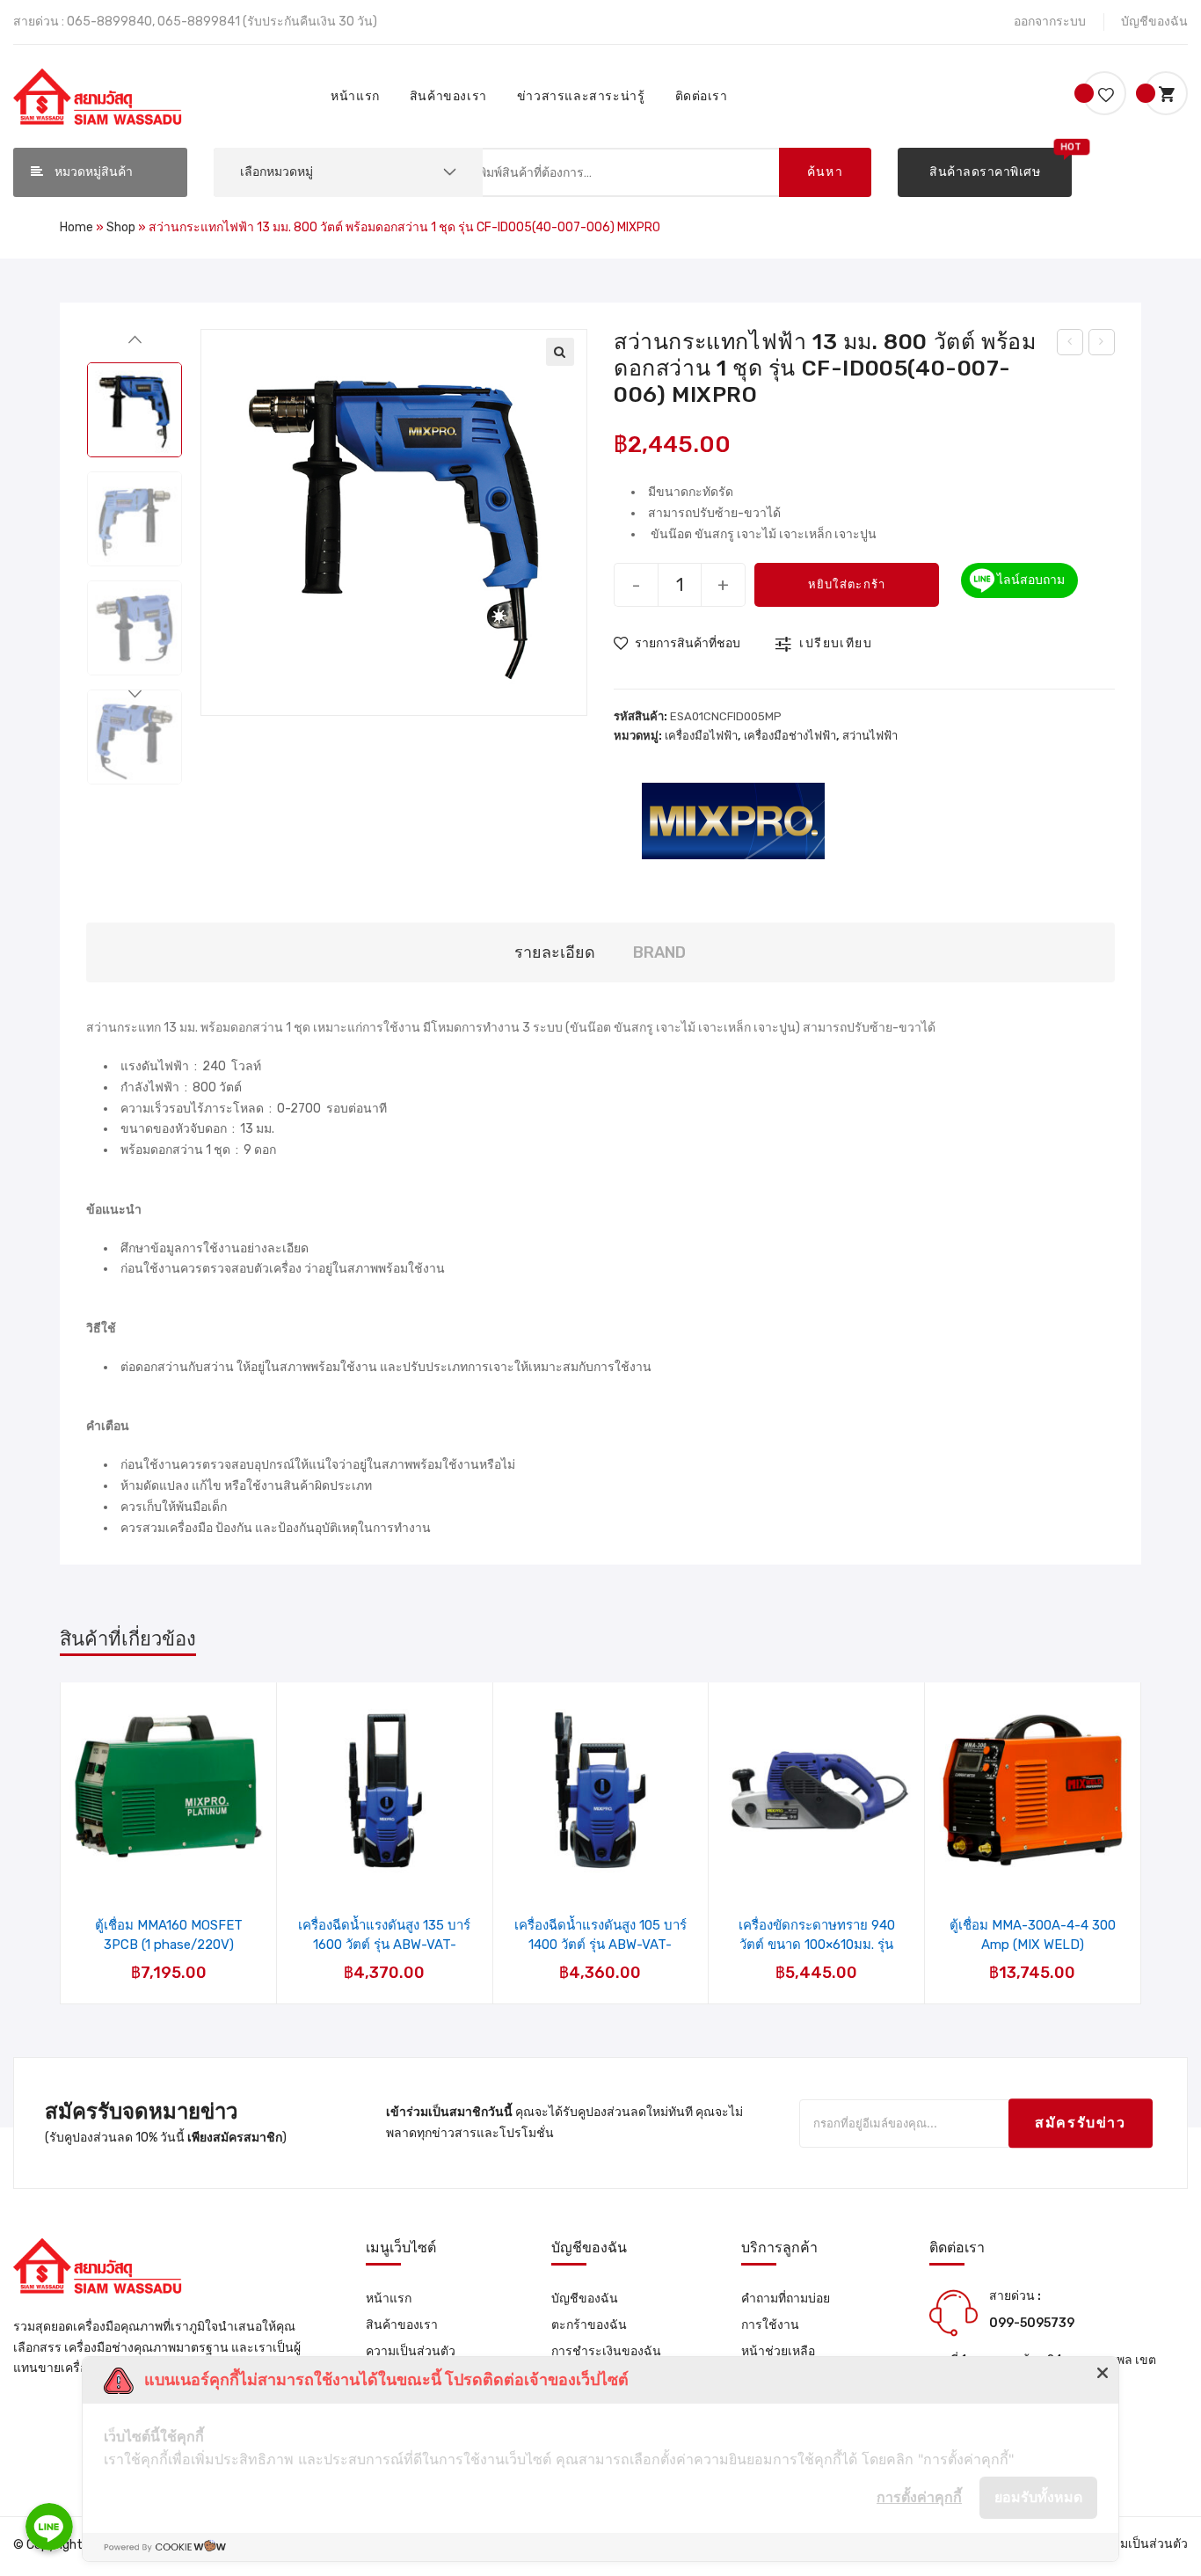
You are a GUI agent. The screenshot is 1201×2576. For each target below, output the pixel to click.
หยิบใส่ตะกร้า (847, 584)
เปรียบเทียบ (836, 643)
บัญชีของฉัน (1154, 22)
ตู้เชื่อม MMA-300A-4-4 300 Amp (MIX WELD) (1033, 1935)
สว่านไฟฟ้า (870, 736)
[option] (135, 410)
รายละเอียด (555, 952)
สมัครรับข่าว (1080, 2124)
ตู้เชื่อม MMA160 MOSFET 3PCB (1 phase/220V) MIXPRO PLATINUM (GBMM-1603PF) (168, 1935)
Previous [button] (135, 344)
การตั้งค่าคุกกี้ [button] (919, 2497)
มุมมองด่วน (180, 1844)
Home (76, 227)
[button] (985, 172)
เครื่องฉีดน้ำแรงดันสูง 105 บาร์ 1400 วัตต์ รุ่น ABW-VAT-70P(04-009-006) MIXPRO (600, 1935)
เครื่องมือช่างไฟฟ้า (790, 736)
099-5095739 (1032, 2323)
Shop (121, 227)
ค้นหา (826, 172)
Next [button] (135, 699)
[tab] (555, 953)
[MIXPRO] (733, 819)
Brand (659, 952)
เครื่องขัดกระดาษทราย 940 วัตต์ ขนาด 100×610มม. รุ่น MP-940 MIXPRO (817, 1935)
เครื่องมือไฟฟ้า (701, 736)
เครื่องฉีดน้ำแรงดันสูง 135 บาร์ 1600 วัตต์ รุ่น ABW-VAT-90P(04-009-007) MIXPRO (384, 1935)
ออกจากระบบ (1050, 22)
